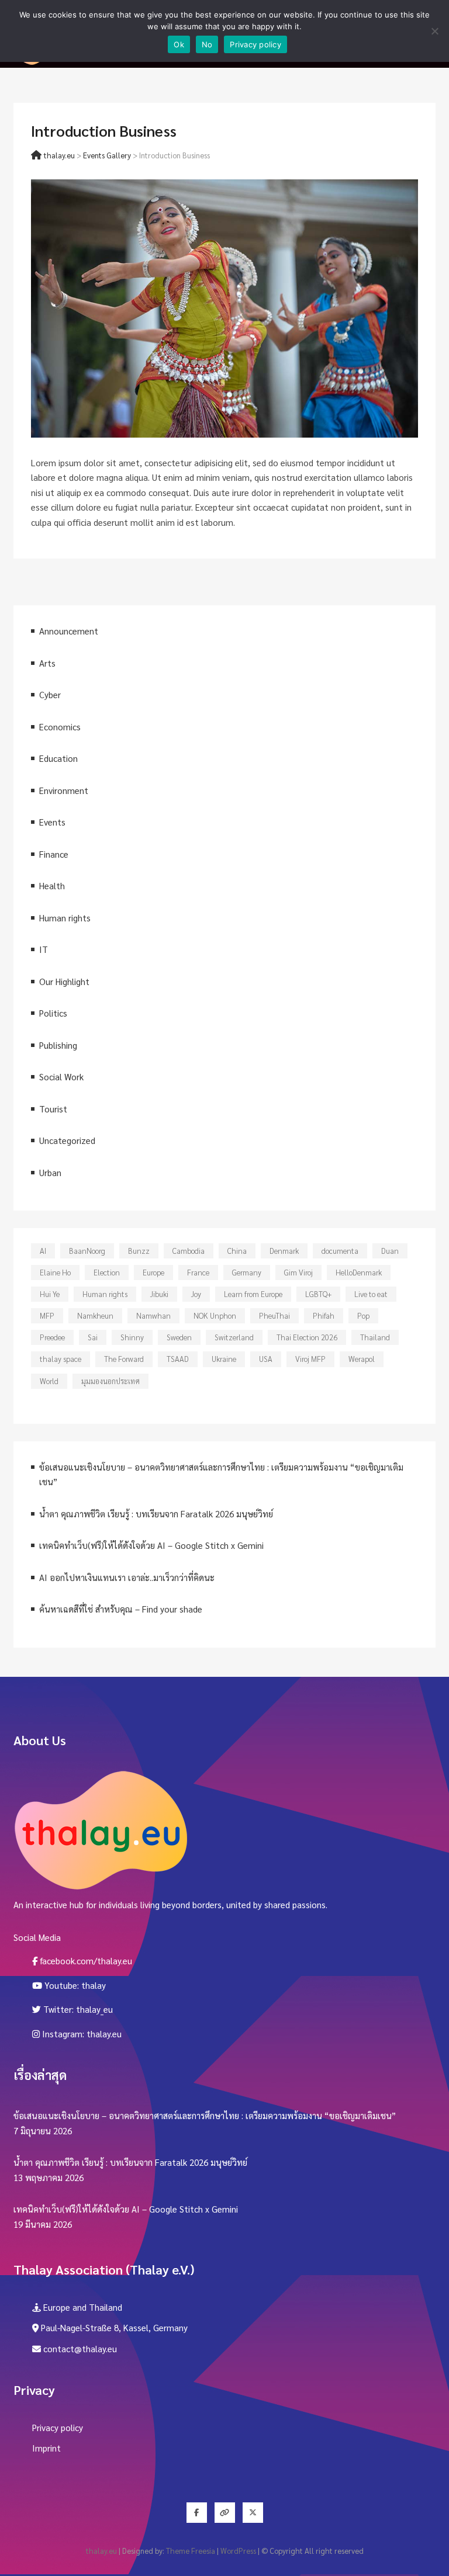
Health (52, 885)
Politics (53, 1013)
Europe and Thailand (82, 2307)
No (207, 44)
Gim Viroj (298, 1272)
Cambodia (189, 1251)
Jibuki (159, 1294)
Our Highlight (64, 981)
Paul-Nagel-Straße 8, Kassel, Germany (113, 2327)
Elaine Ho (55, 1272)
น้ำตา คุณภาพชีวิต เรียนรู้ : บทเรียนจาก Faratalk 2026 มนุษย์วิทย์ (156, 1514)
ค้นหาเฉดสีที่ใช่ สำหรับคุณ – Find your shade (121, 1609)
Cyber (50, 694)
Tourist (53, 1109)
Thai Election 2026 (307, 1337)
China (237, 1251)
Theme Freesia (191, 2551)
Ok (179, 44)
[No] (434, 31)
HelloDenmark (359, 1272)
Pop (363, 1315)
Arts (47, 663)
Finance (54, 854)
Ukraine (224, 1359)
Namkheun (95, 1315)
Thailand (375, 1337)
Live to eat (371, 1294)
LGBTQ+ (318, 1294)
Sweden (179, 1337)
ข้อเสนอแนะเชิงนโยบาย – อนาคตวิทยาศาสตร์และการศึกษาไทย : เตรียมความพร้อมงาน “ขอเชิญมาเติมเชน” (205, 2115)
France (198, 1272)
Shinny (132, 1337)
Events (52, 822)
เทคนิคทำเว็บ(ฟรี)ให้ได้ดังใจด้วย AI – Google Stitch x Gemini (151, 1545)
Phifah (324, 1315)
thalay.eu (101, 2551)
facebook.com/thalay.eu (85, 1960)
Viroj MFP (310, 1359)
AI (43, 1251)
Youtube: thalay (74, 1985)
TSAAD (178, 1359)
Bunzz (139, 1251)
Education (58, 758)
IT (44, 949)
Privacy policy (58, 2427)
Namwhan (153, 1315)
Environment (64, 790)
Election (107, 1272)
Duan (390, 1251)
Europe (153, 1272)
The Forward (124, 1359)
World (49, 1381)
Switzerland (234, 1337)
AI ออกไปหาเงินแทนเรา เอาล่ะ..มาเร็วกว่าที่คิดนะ (127, 1577)
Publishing (58, 1045)
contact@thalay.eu (79, 2348)
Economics (60, 727)
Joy (196, 1294)
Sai (93, 1337)
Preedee (52, 1337)
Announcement (69, 631)
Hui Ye (50, 1294)
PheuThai (274, 1315)
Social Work (61, 1076)
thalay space (61, 1359)
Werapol (362, 1359)
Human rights (65, 918)
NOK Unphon (215, 1315)
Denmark (284, 1251)
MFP (47, 1315)
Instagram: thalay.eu (81, 2034)
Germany (247, 1272)
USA (266, 1359)
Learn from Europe (253, 1294)
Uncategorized (67, 1140)
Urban (50, 1172)
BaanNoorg (87, 1251)
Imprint (46, 2448)
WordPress (238, 2551)
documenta (340, 1251)
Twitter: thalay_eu (77, 2009)
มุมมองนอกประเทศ (110, 1381)
